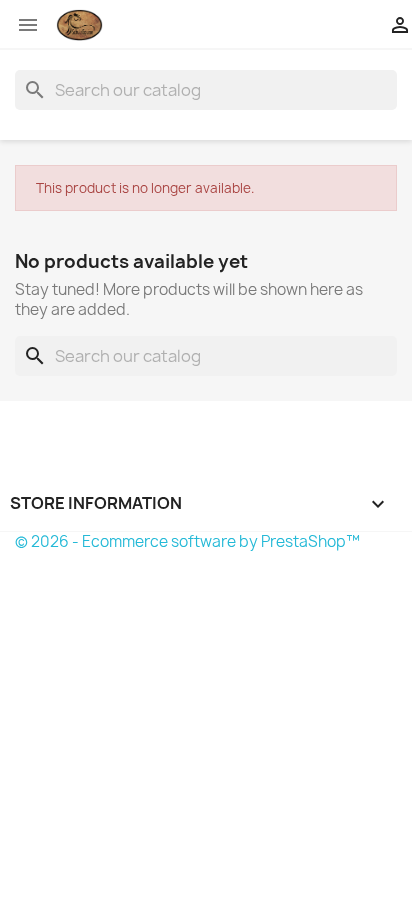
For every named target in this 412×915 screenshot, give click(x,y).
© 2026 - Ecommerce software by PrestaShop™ (187, 541)
